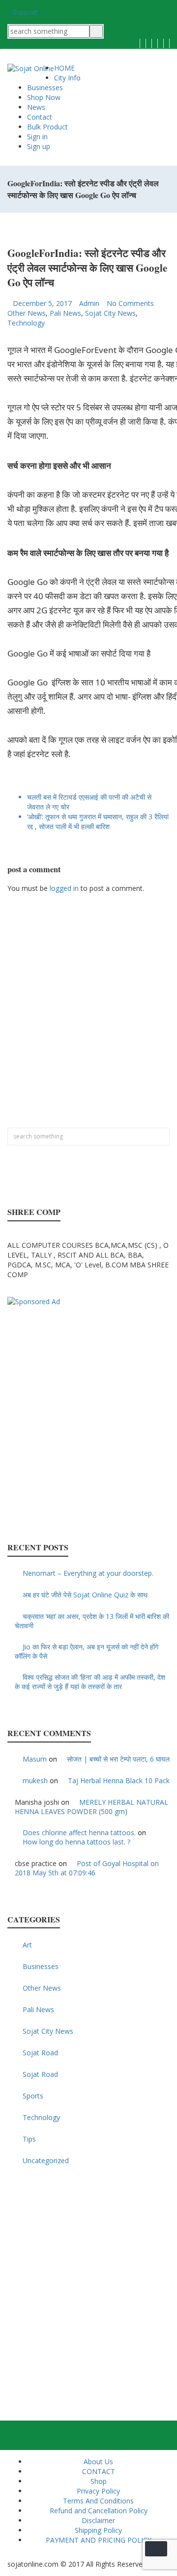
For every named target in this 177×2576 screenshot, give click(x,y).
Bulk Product (47, 127)
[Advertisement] (88, 1015)
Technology (26, 323)
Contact (40, 117)
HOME (64, 68)
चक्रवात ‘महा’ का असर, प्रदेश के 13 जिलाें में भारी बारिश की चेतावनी (92, 1621)
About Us (98, 2462)
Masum (35, 1759)
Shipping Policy (98, 2530)
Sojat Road (40, 2053)
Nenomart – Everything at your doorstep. (88, 1573)
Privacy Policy (98, 2491)
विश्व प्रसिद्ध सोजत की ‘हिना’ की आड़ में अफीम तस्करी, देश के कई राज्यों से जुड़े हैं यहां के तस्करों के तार (90, 1682)
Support (25, 12)
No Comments (130, 303)
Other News (27, 313)
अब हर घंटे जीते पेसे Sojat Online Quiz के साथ (85, 1595)
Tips (29, 2139)
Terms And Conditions (98, 2501)
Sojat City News (110, 313)
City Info (67, 78)
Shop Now (44, 97)
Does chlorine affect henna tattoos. (79, 1832)
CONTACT (99, 2471)
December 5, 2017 (42, 303)
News (36, 107)
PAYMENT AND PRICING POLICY (99, 2540)
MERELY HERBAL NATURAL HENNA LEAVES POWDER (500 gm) (91, 1807)
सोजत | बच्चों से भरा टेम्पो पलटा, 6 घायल (118, 1759)
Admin (89, 303)
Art (27, 1945)
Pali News (65, 313)
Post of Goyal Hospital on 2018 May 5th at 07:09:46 (87, 1868)
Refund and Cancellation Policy (99, 2511)
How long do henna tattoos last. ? (76, 1842)
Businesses (45, 88)
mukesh (35, 1780)
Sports (33, 2096)
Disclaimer (98, 2520)
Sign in (37, 137)
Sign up (39, 146)
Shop (99, 2481)
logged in (64, 888)
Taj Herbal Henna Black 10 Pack (119, 1780)
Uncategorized (46, 2160)
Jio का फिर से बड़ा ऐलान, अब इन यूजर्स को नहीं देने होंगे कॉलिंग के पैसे (87, 1651)
